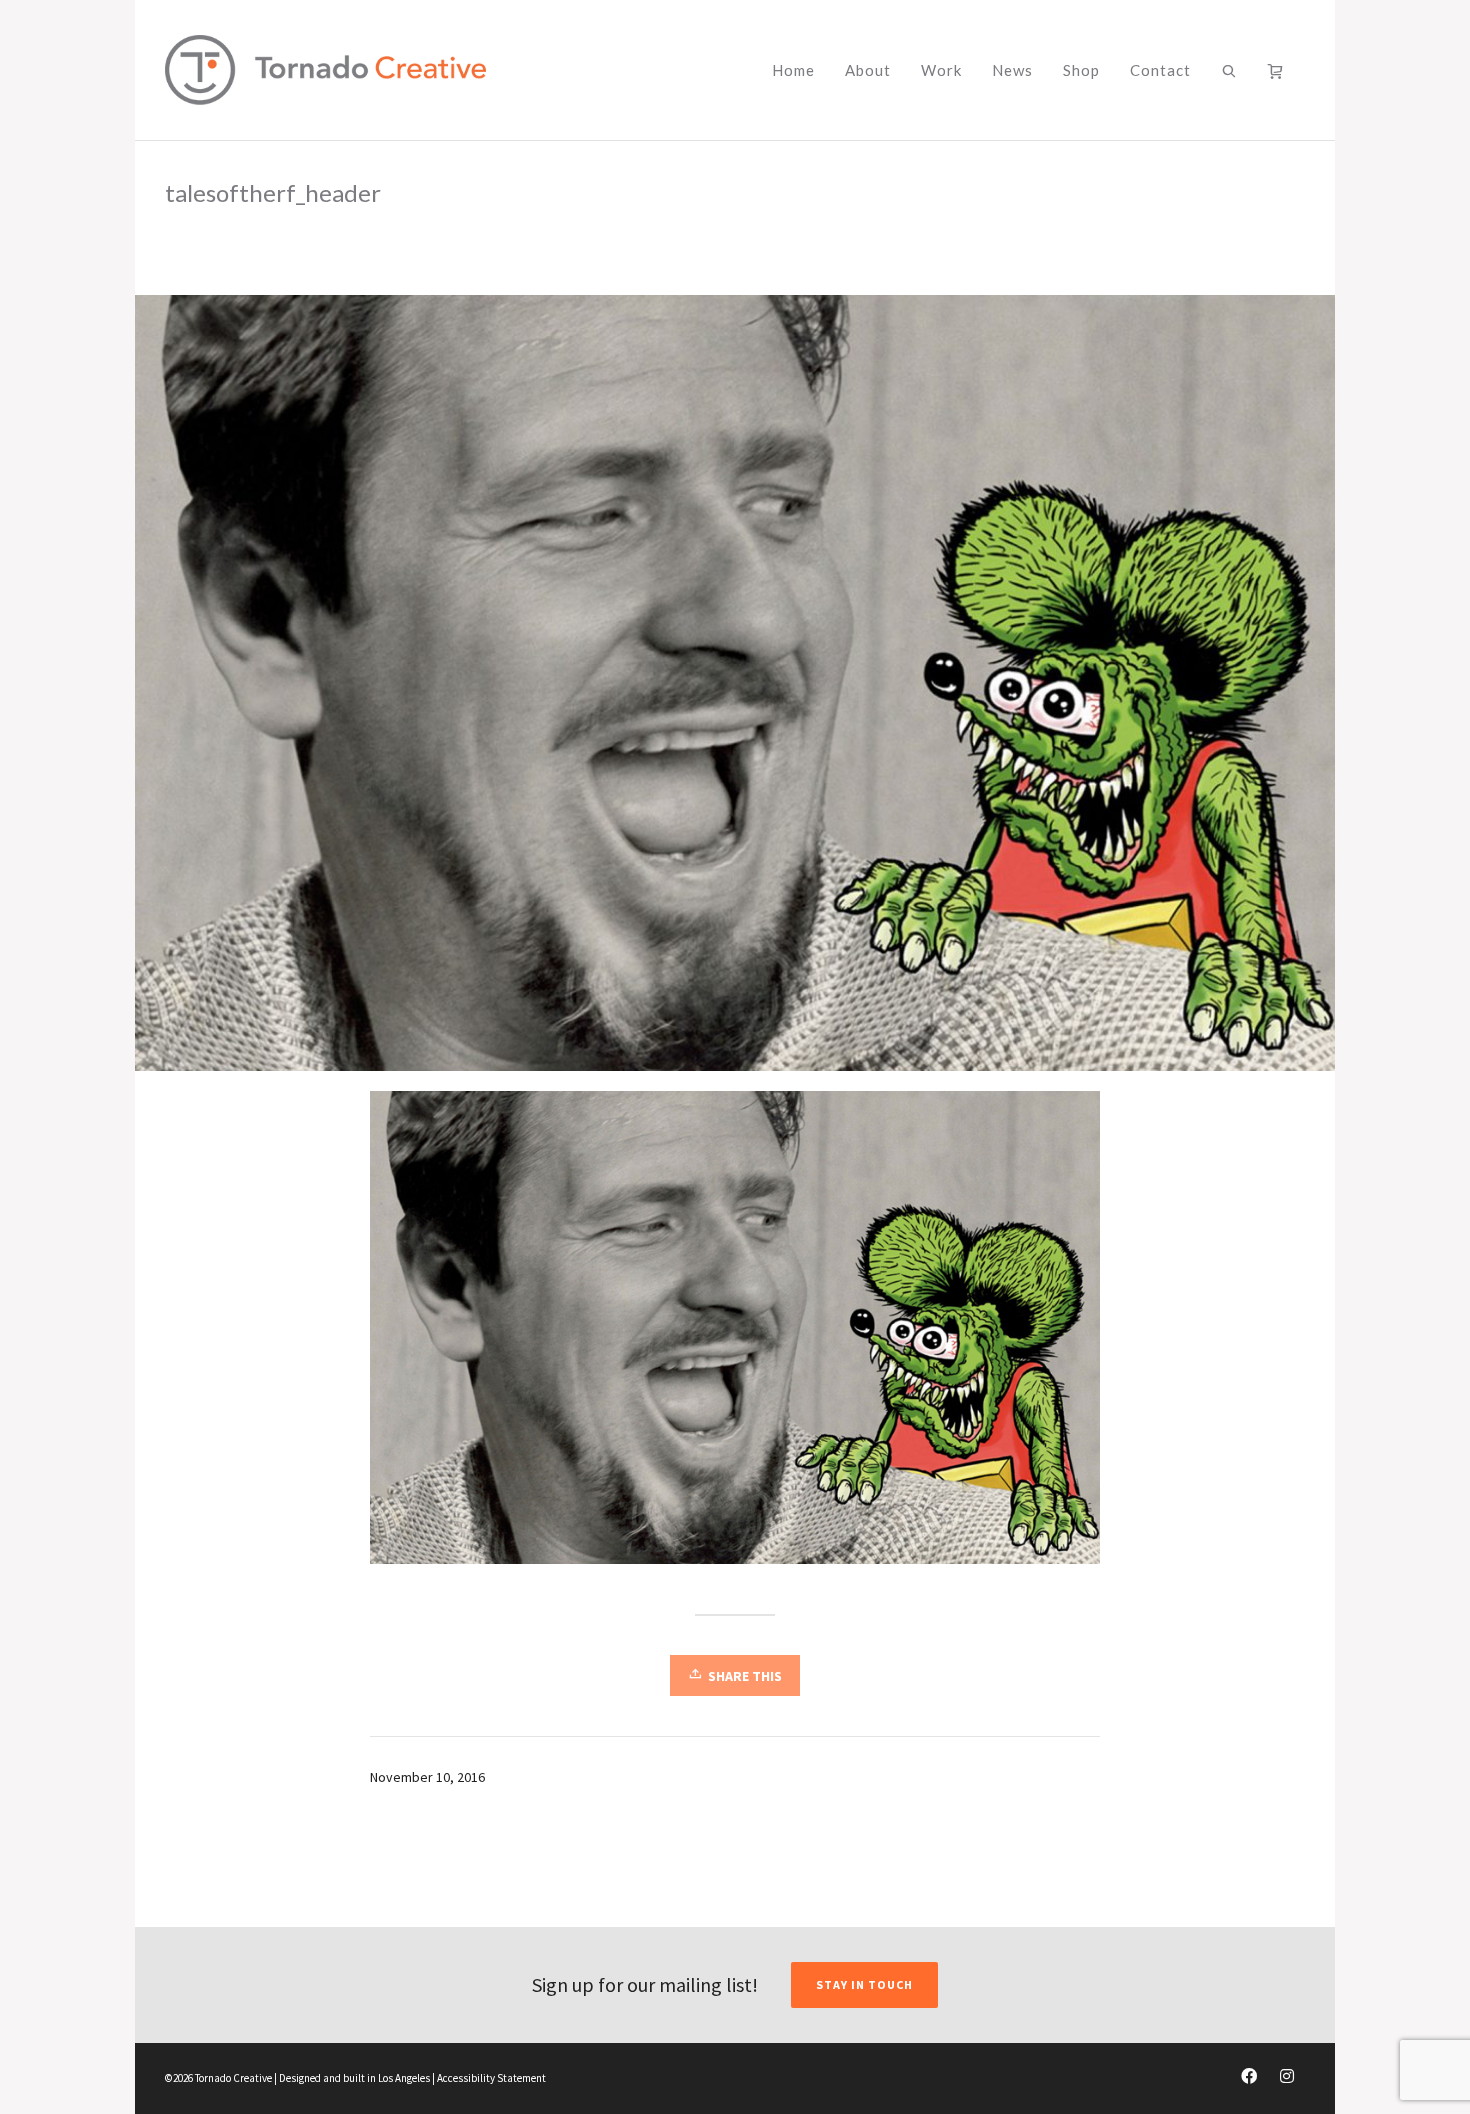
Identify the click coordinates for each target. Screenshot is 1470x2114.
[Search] (1229, 70)
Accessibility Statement (491, 2078)
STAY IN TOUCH (864, 1984)
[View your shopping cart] (1279, 70)
